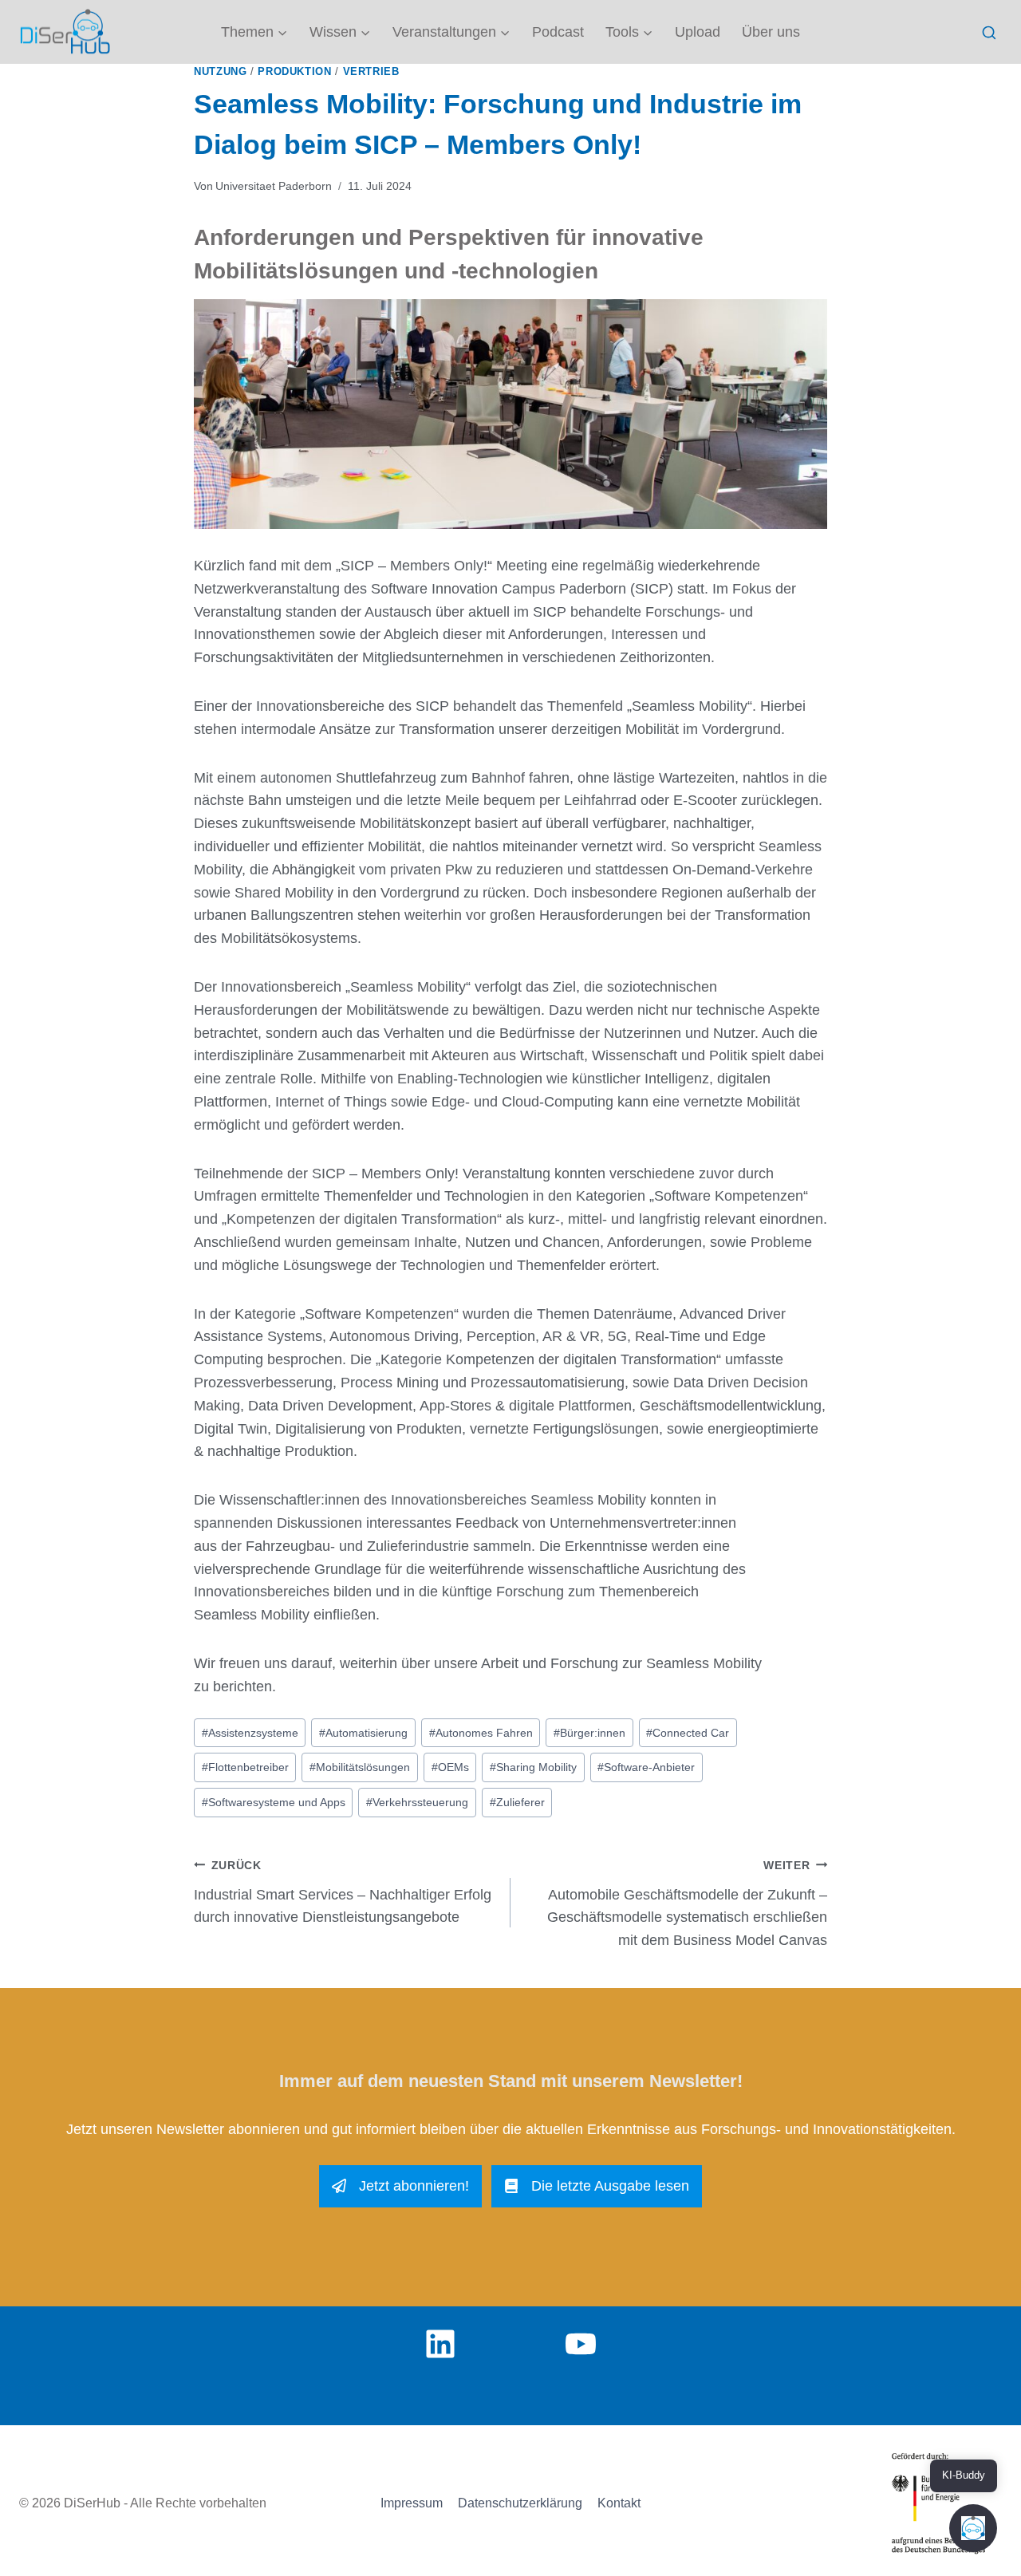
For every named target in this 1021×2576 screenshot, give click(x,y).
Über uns (771, 32)
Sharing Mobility (533, 1767)
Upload (698, 32)
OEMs (450, 1767)
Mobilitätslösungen (360, 1767)
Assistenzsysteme (250, 1733)
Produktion (294, 72)
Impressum (412, 2503)
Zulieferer (517, 1802)
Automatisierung (363, 1733)
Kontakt (619, 2503)
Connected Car (688, 1733)
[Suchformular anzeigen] (989, 33)
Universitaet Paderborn (274, 186)
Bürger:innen (589, 1733)
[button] (973, 2528)
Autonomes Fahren (481, 1733)
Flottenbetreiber (245, 1767)
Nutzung (220, 72)
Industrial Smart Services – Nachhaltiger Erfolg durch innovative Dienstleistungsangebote (343, 1892)
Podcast (558, 32)
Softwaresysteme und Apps (274, 1802)
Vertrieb (371, 72)
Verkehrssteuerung (417, 1802)
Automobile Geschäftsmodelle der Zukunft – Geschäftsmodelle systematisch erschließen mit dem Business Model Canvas (687, 1903)
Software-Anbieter (646, 1767)
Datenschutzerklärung (520, 2503)
